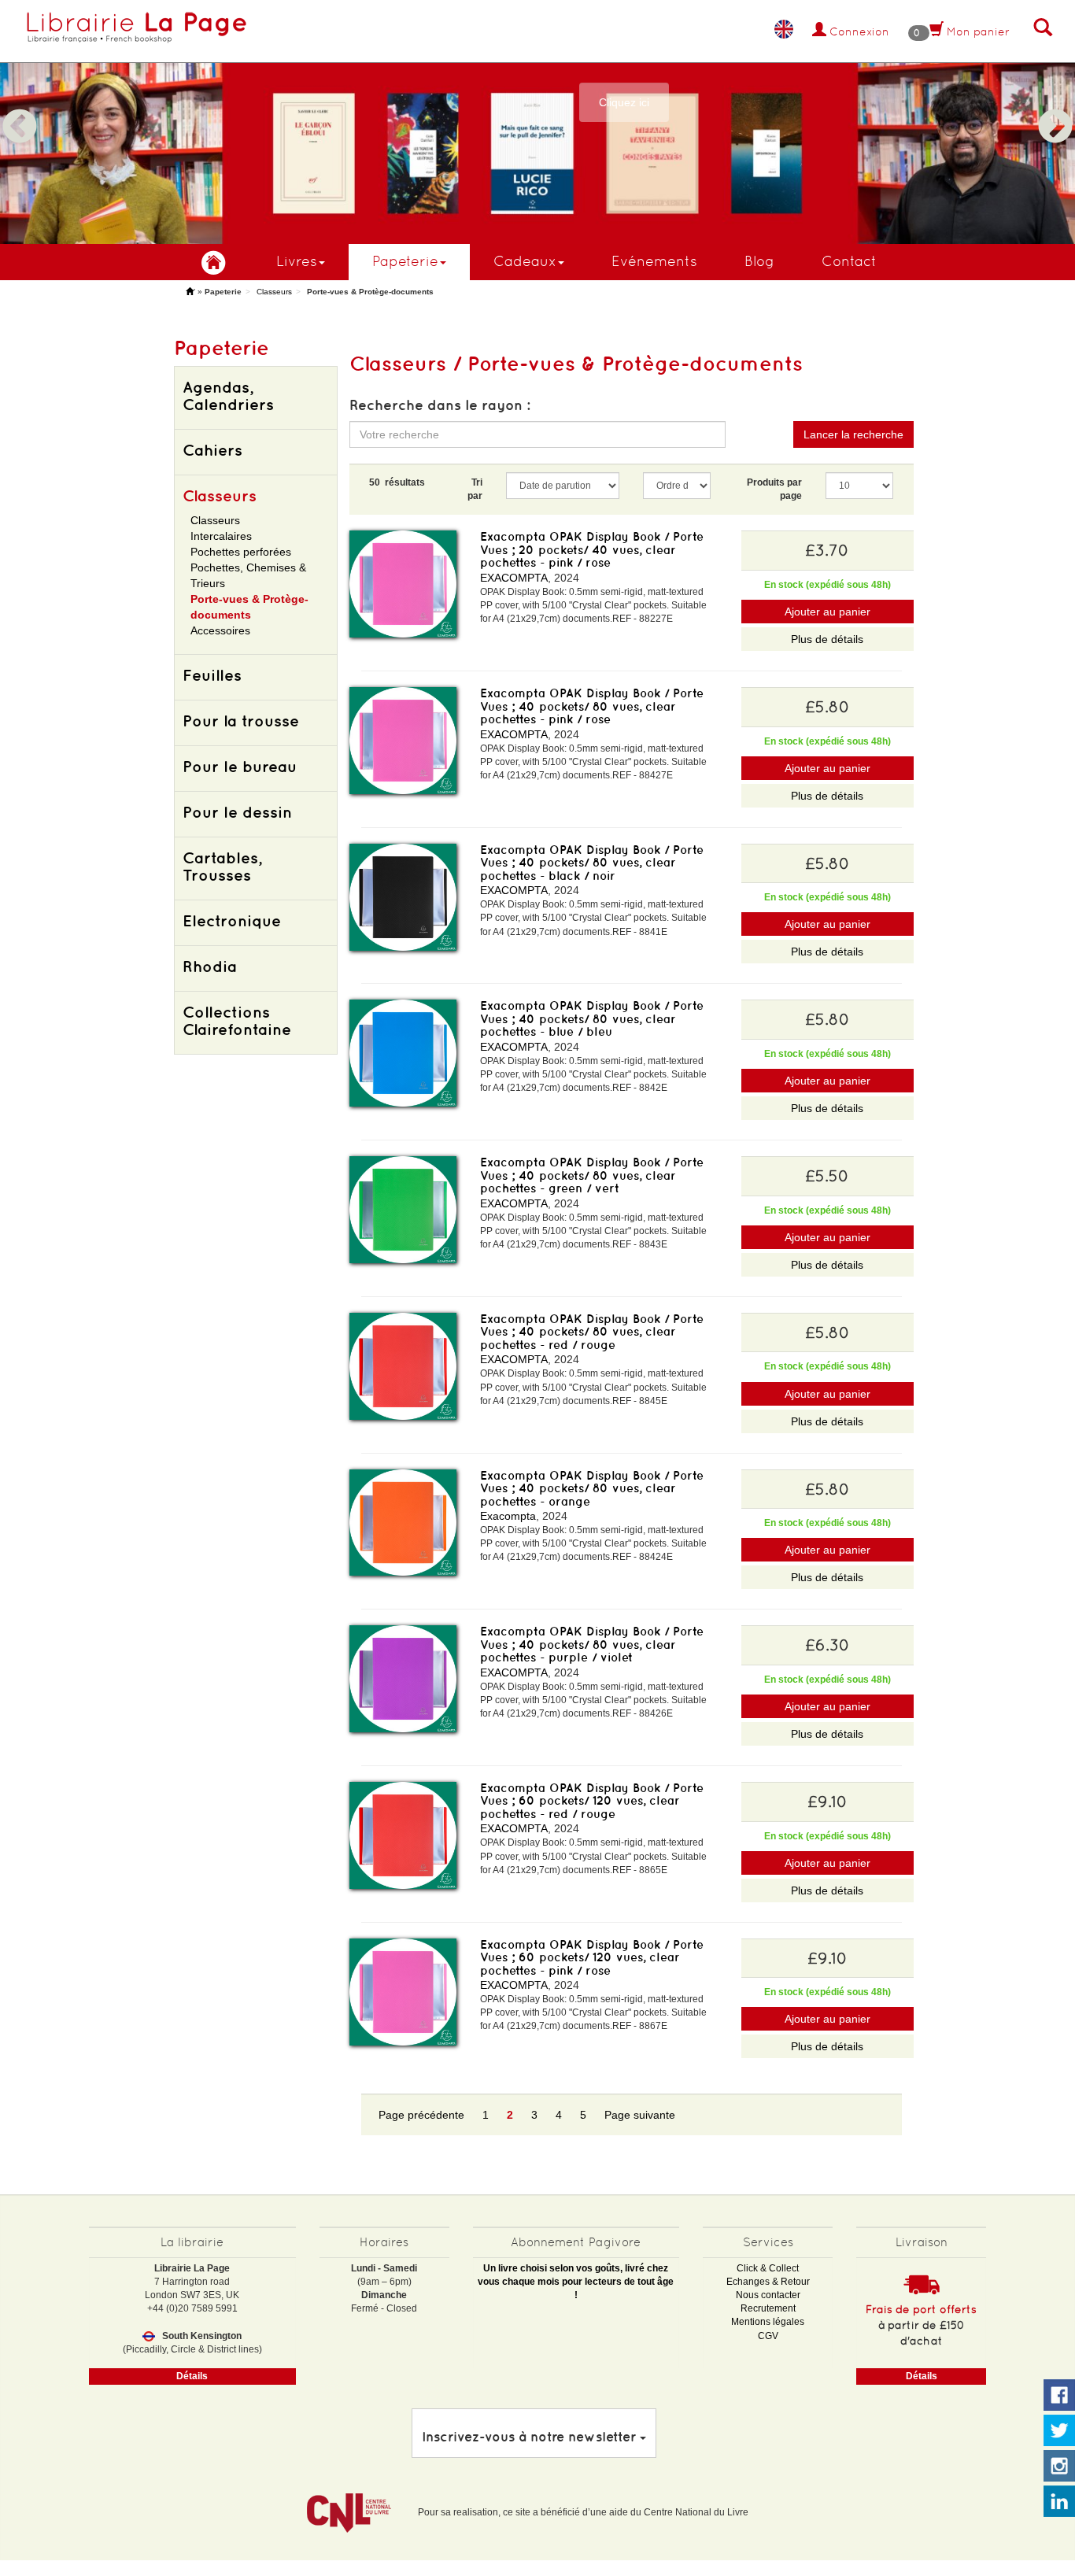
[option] (537, 122)
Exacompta (508, 1516)
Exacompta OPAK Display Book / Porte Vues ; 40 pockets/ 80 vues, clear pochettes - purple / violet (592, 1644)
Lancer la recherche (853, 434)
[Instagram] (1059, 2467)
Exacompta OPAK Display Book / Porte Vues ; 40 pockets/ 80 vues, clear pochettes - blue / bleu (592, 1018)
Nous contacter (768, 2295)
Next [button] (1055, 108)
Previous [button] (20, 108)
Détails (192, 2376)
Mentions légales (768, 2322)
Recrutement (768, 2308)
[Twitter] (1059, 2431)
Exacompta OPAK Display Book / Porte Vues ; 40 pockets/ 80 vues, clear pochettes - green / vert (592, 1175)
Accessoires (220, 630)
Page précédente (421, 2115)
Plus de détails (827, 639)
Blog (759, 261)
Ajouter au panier (827, 612)
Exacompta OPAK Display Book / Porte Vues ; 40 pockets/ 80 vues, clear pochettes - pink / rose (592, 706)
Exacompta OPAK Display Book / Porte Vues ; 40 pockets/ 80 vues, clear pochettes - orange (592, 1488)
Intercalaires (221, 536)
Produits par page (774, 489)
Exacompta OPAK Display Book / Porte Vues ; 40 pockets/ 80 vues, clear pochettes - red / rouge (592, 1332)
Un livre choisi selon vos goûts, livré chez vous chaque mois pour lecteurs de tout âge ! (576, 2282)
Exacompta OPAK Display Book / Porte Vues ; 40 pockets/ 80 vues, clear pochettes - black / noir (592, 863)
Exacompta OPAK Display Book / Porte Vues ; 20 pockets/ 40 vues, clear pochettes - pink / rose (592, 549)
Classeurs (274, 292)
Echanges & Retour (768, 2282)
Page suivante (640, 2115)
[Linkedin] (1059, 2502)
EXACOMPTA (514, 578)
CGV (768, 2336)
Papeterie (405, 261)
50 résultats (397, 482)
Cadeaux (525, 261)
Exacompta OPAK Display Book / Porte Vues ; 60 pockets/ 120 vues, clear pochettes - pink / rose (592, 1957)
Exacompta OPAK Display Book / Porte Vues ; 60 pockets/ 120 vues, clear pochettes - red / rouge (592, 1801)
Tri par (475, 489)
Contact (849, 261)
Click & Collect (768, 2268)
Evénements (654, 261)
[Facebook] (1059, 2396)
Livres (297, 261)
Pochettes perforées (241, 552)
